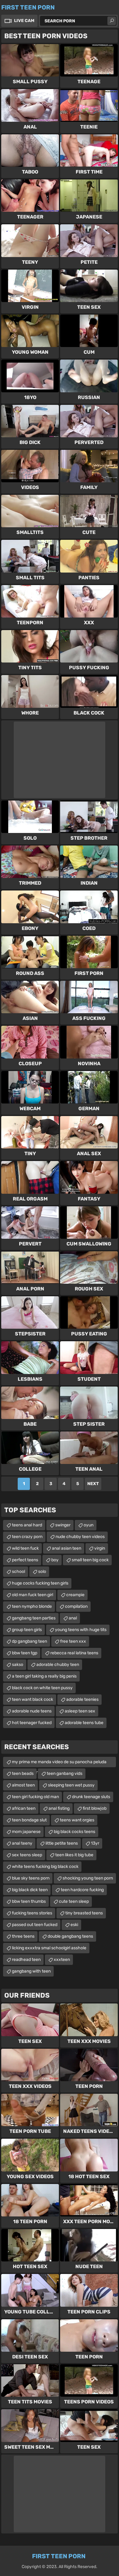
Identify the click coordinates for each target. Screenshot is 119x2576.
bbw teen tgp (25, 1653)
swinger (63, 1525)
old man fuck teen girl (32, 1595)
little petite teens (62, 1843)
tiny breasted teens (84, 1913)
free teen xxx (73, 1641)
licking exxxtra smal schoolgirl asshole (49, 1948)
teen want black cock (32, 1699)
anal (73, 1618)
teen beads (23, 1773)
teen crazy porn (27, 1537)
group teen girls (27, 1630)
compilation (76, 1606)
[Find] (112, 21)
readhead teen (26, 1960)
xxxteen (62, 1960)
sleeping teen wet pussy (71, 1785)
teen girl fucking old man (35, 1797)
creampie (75, 1595)
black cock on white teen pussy (42, 1688)
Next (93, 1484)
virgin (100, 1548)
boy (55, 1560)
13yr (95, 1843)
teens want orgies (77, 1820)
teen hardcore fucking (82, 1890)
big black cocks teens (74, 1832)
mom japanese (26, 1832)
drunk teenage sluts (91, 1797)
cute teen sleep (74, 1901)
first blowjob (95, 1808)
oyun (88, 1525)
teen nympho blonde (32, 1606)
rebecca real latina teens (74, 1653)
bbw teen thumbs (29, 1901)
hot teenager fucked (32, 1723)
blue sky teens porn (31, 1878)
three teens (23, 1936)
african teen (24, 1808)
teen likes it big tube (74, 1855)
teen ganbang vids (65, 1773)
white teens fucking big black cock (45, 1867)
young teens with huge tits (81, 1630)
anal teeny (22, 1843)
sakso (18, 1665)
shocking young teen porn (88, 1878)
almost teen (23, 1785)
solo (42, 1572)
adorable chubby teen (58, 1665)
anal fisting (59, 1808)
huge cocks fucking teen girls (40, 1583)
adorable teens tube (84, 1723)
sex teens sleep (27, 1855)
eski (74, 1925)
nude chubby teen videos (80, 1537)
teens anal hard (27, 1525)
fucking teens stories (32, 1913)
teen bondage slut (29, 1820)
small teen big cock (90, 1560)
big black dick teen (30, 1890)
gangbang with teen (31, 1971)
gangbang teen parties (34, 1618)
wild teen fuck (25, 1548)
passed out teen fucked (35, 1925)
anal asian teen (67, 1548)
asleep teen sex (80, 1711)
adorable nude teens (32, 1711)
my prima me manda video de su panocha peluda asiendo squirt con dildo (59, 1763)
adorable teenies (82, 1699)
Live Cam (24, 21)
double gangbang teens (70, 1936)
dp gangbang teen (29, 1641)
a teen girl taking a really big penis (44, 1676)
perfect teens (25, 1560)
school (18, 1572)
